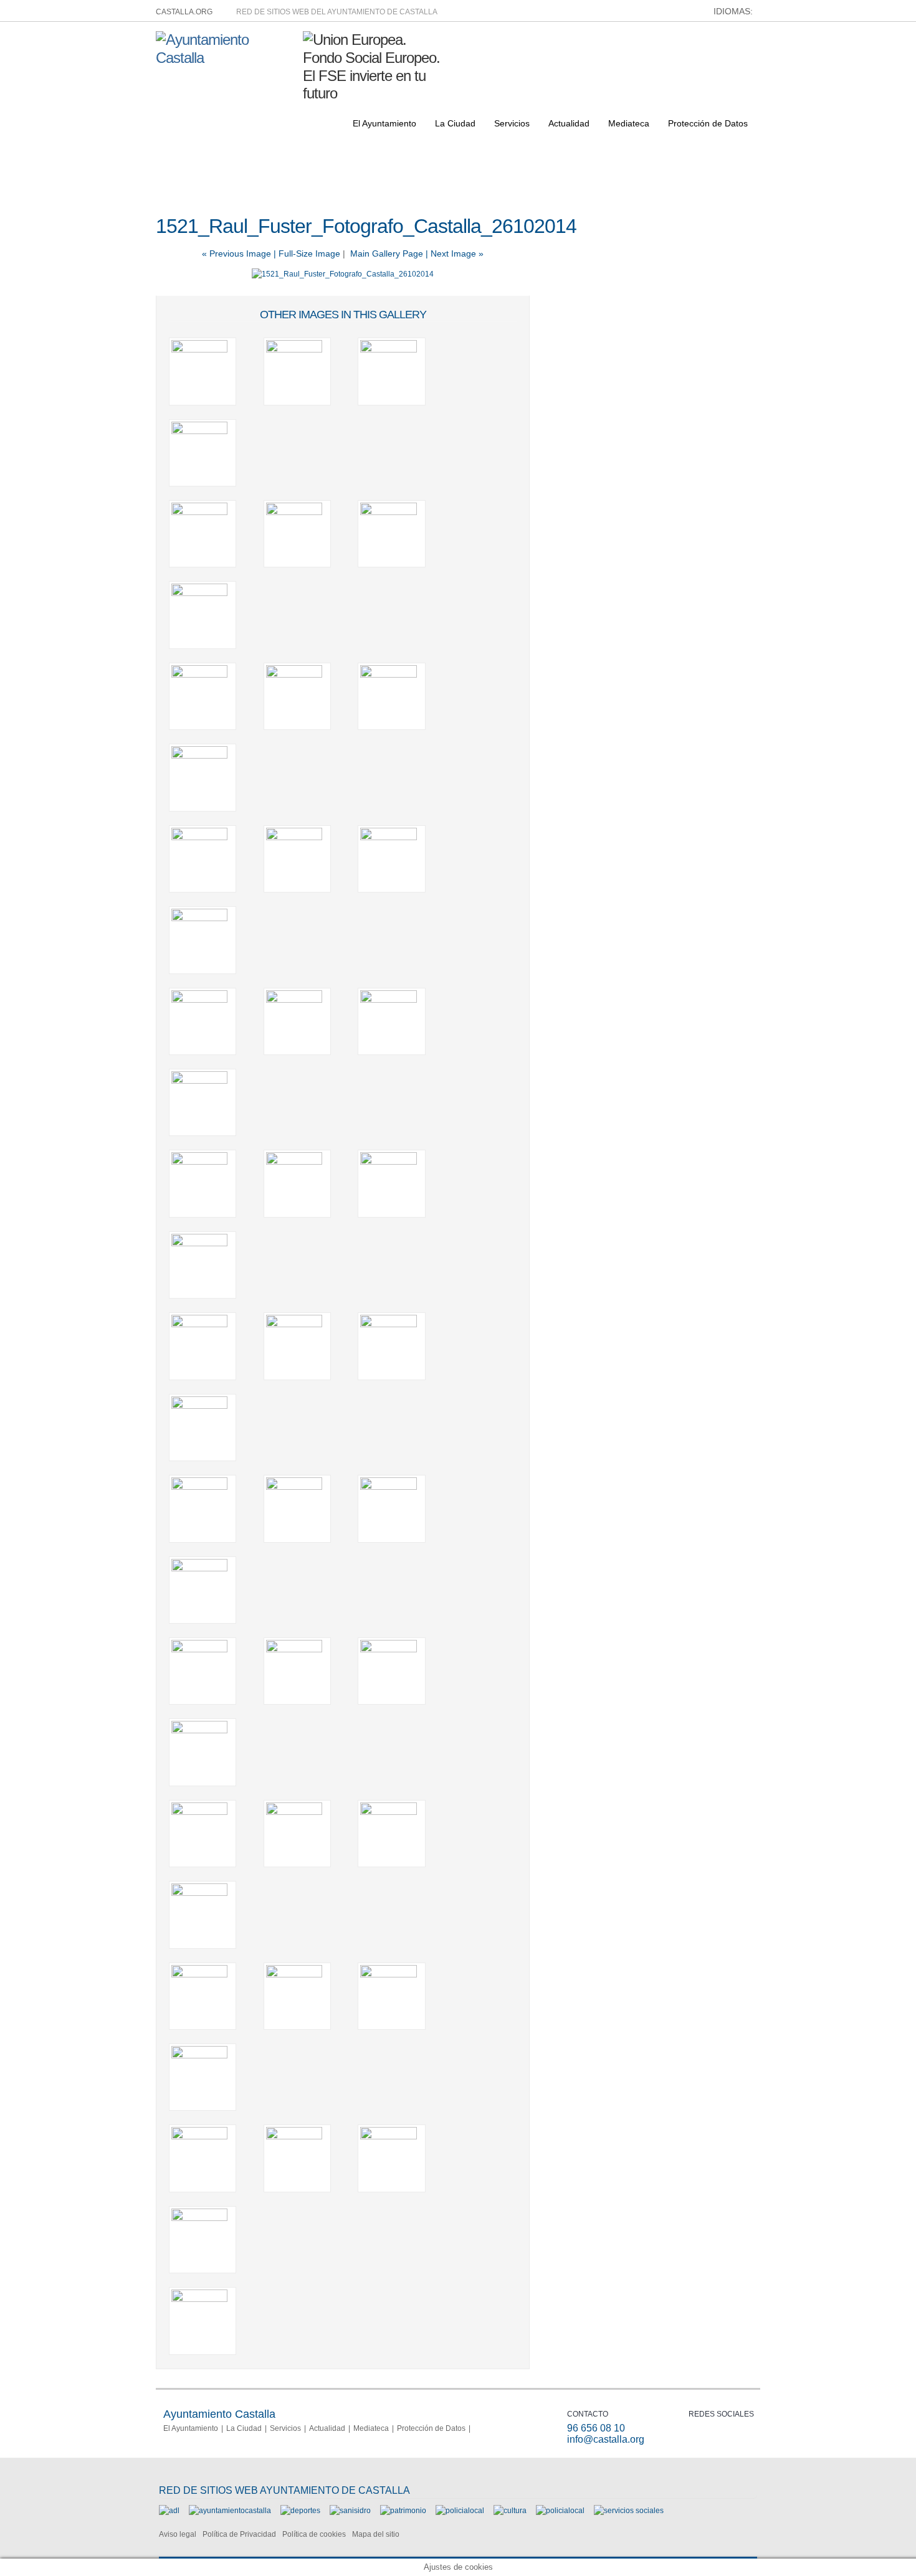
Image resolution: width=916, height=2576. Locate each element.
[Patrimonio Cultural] (403, 2511)
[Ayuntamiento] (230, 2511)
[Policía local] (460, 2511)
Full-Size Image (309, 253)
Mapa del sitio (376, 2534)
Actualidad (569, 123)
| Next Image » (455, 253)
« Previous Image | (240, 253)
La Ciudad (455, 123)
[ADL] (169, 2511)
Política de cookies (314, 2534)
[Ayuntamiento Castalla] (225, 58)
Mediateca (629, 123)
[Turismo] (560, 2511)
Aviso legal (178, 2534)
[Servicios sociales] (629, 2511)
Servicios (512, 123)
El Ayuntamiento (384, 123)
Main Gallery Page (387, 253)
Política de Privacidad (239, 2534)
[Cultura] (510, 2511)
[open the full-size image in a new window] (343, 274)
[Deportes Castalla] (300, 2511)
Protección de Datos (708, 123)
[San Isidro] (350, 2511)
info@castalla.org (606, 2439)
